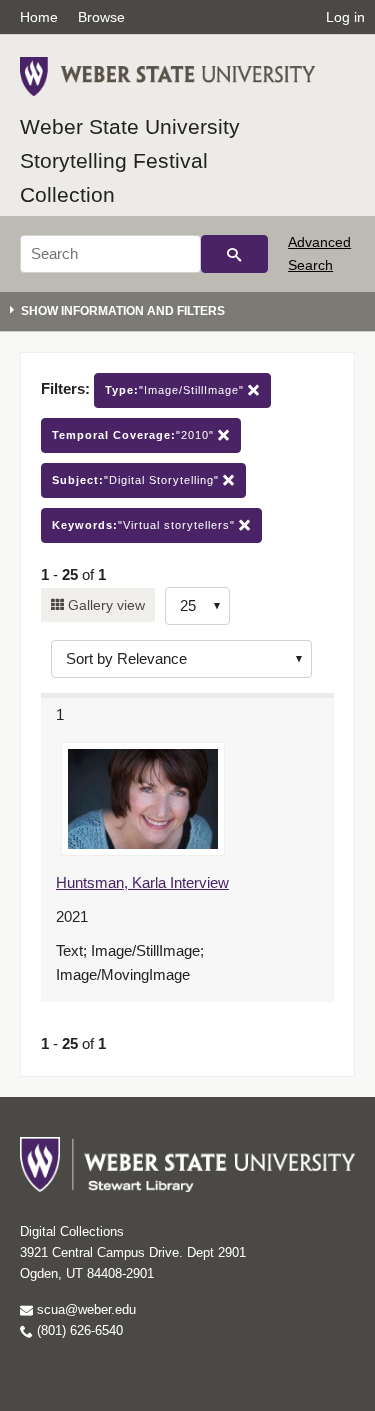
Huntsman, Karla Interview (142, 882)
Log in (345, 17)
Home (39, 17)
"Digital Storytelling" (137, 480)
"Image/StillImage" (176, 390)
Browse (101, 17)
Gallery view (104, 605)
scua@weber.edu (84, 1309)
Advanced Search (319, 253)
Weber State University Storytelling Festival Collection (130, 160)
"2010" (135, 435)
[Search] (234, 254)
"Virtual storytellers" (145, 525)
